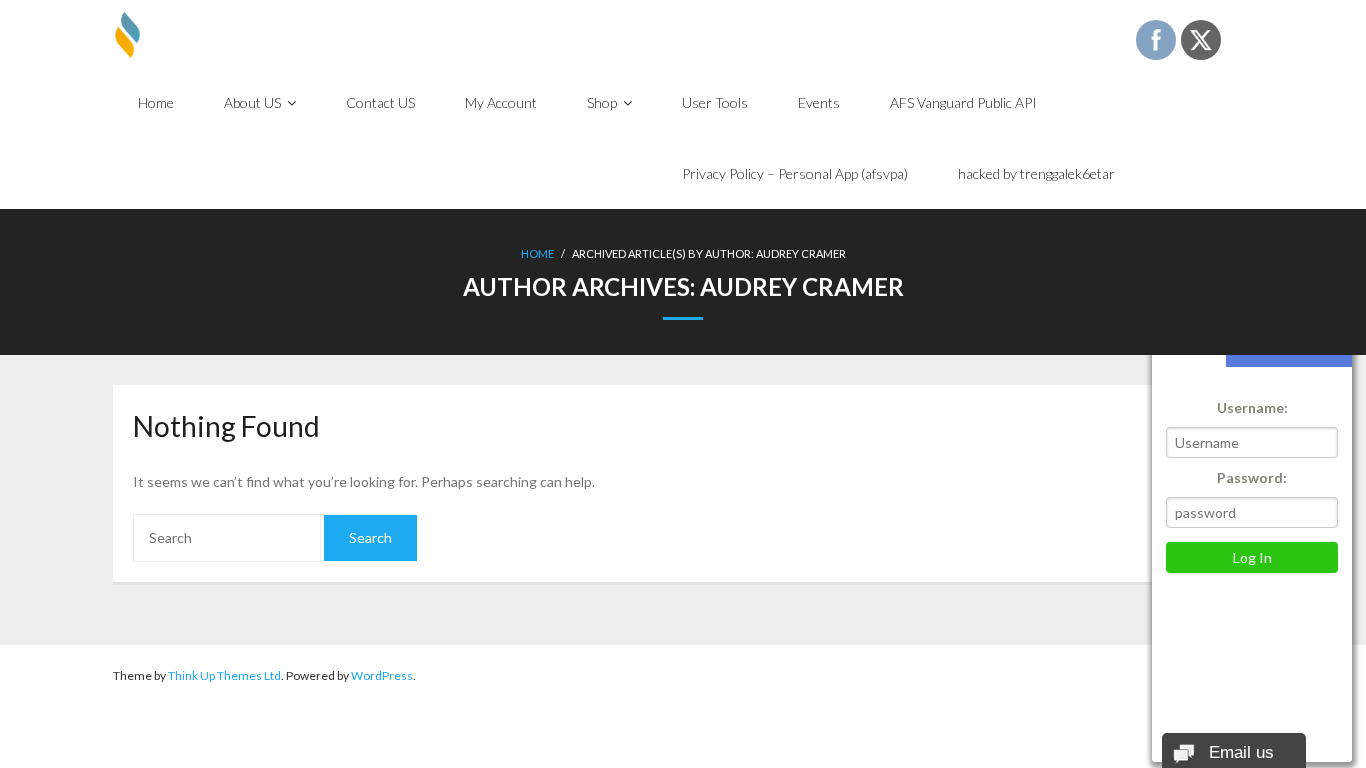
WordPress (382, 675)
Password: (1252, 477)
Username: (1252, 407)
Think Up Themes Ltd (224, 675)
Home (537, 253)
